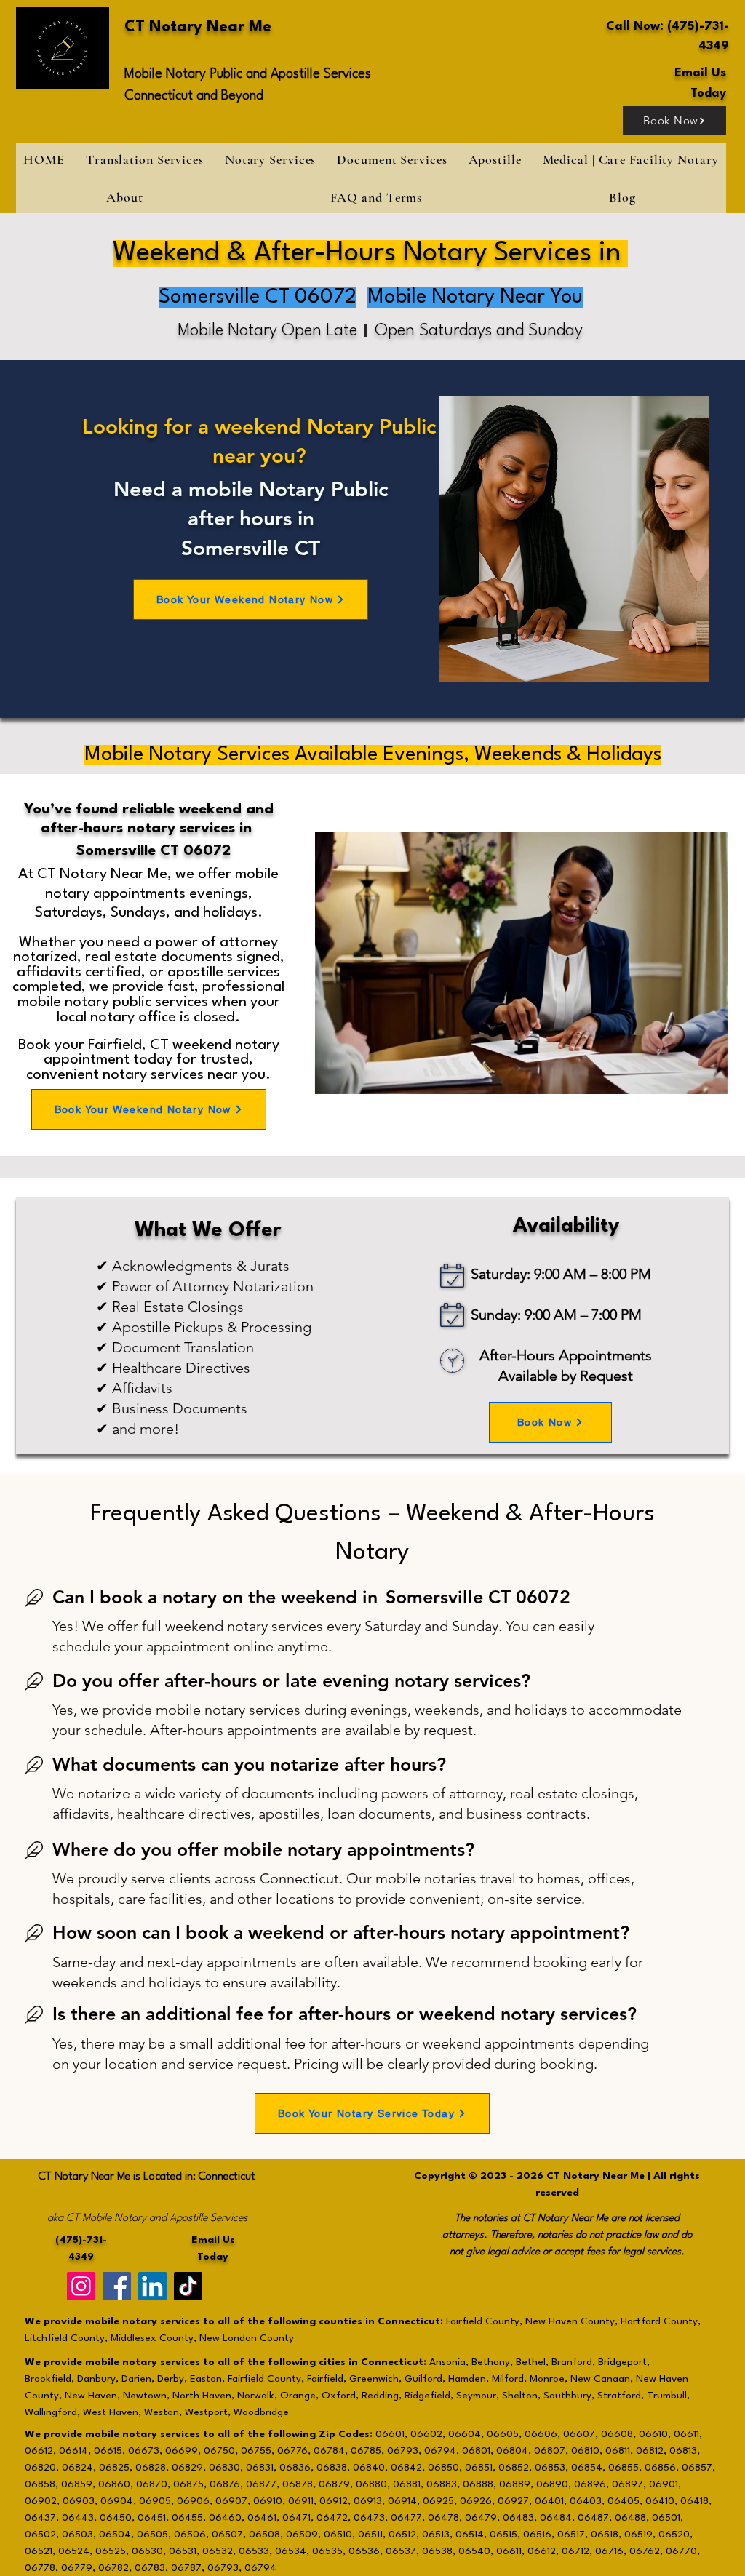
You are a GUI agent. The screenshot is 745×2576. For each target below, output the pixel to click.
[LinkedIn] (152, 2286)
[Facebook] (117, 2286)
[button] (270, 159)
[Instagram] (81, 2286)
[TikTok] (188, 2286)
